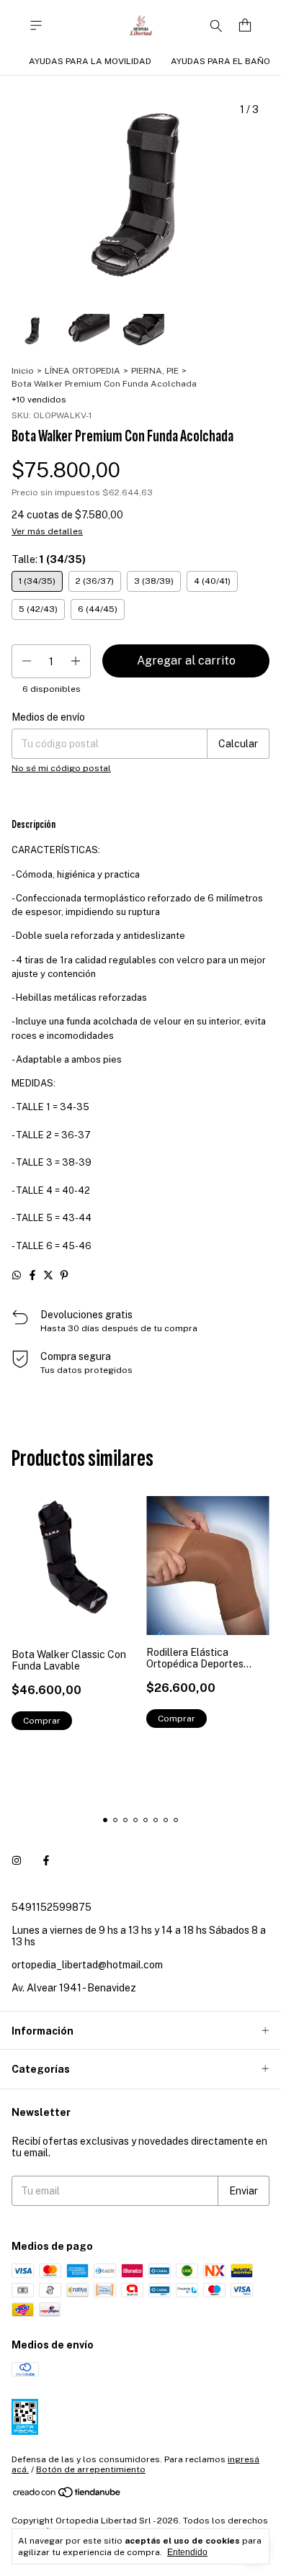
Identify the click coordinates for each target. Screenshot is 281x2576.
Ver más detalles (47, 531)
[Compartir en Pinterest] (64, 1275)
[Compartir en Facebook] (32, 1275)
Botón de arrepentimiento (91, 2469)
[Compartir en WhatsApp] (17, 1275)
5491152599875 (52, 1907)
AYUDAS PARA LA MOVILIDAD (90, 61)
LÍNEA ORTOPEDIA (82, 371)
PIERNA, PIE (155, 371)
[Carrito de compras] (245, 26)
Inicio (23, 371)
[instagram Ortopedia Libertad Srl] (17, 1861)
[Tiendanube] (67, 2495)
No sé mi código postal (61, 768)
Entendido (187, 2552)
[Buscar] (216, 25)
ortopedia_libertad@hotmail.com (87, 1965)
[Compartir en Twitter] (48, 1275)
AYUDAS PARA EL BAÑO (220, 61)
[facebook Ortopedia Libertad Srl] (46, 1861)
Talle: (49, 559)
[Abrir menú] (36, 26)
